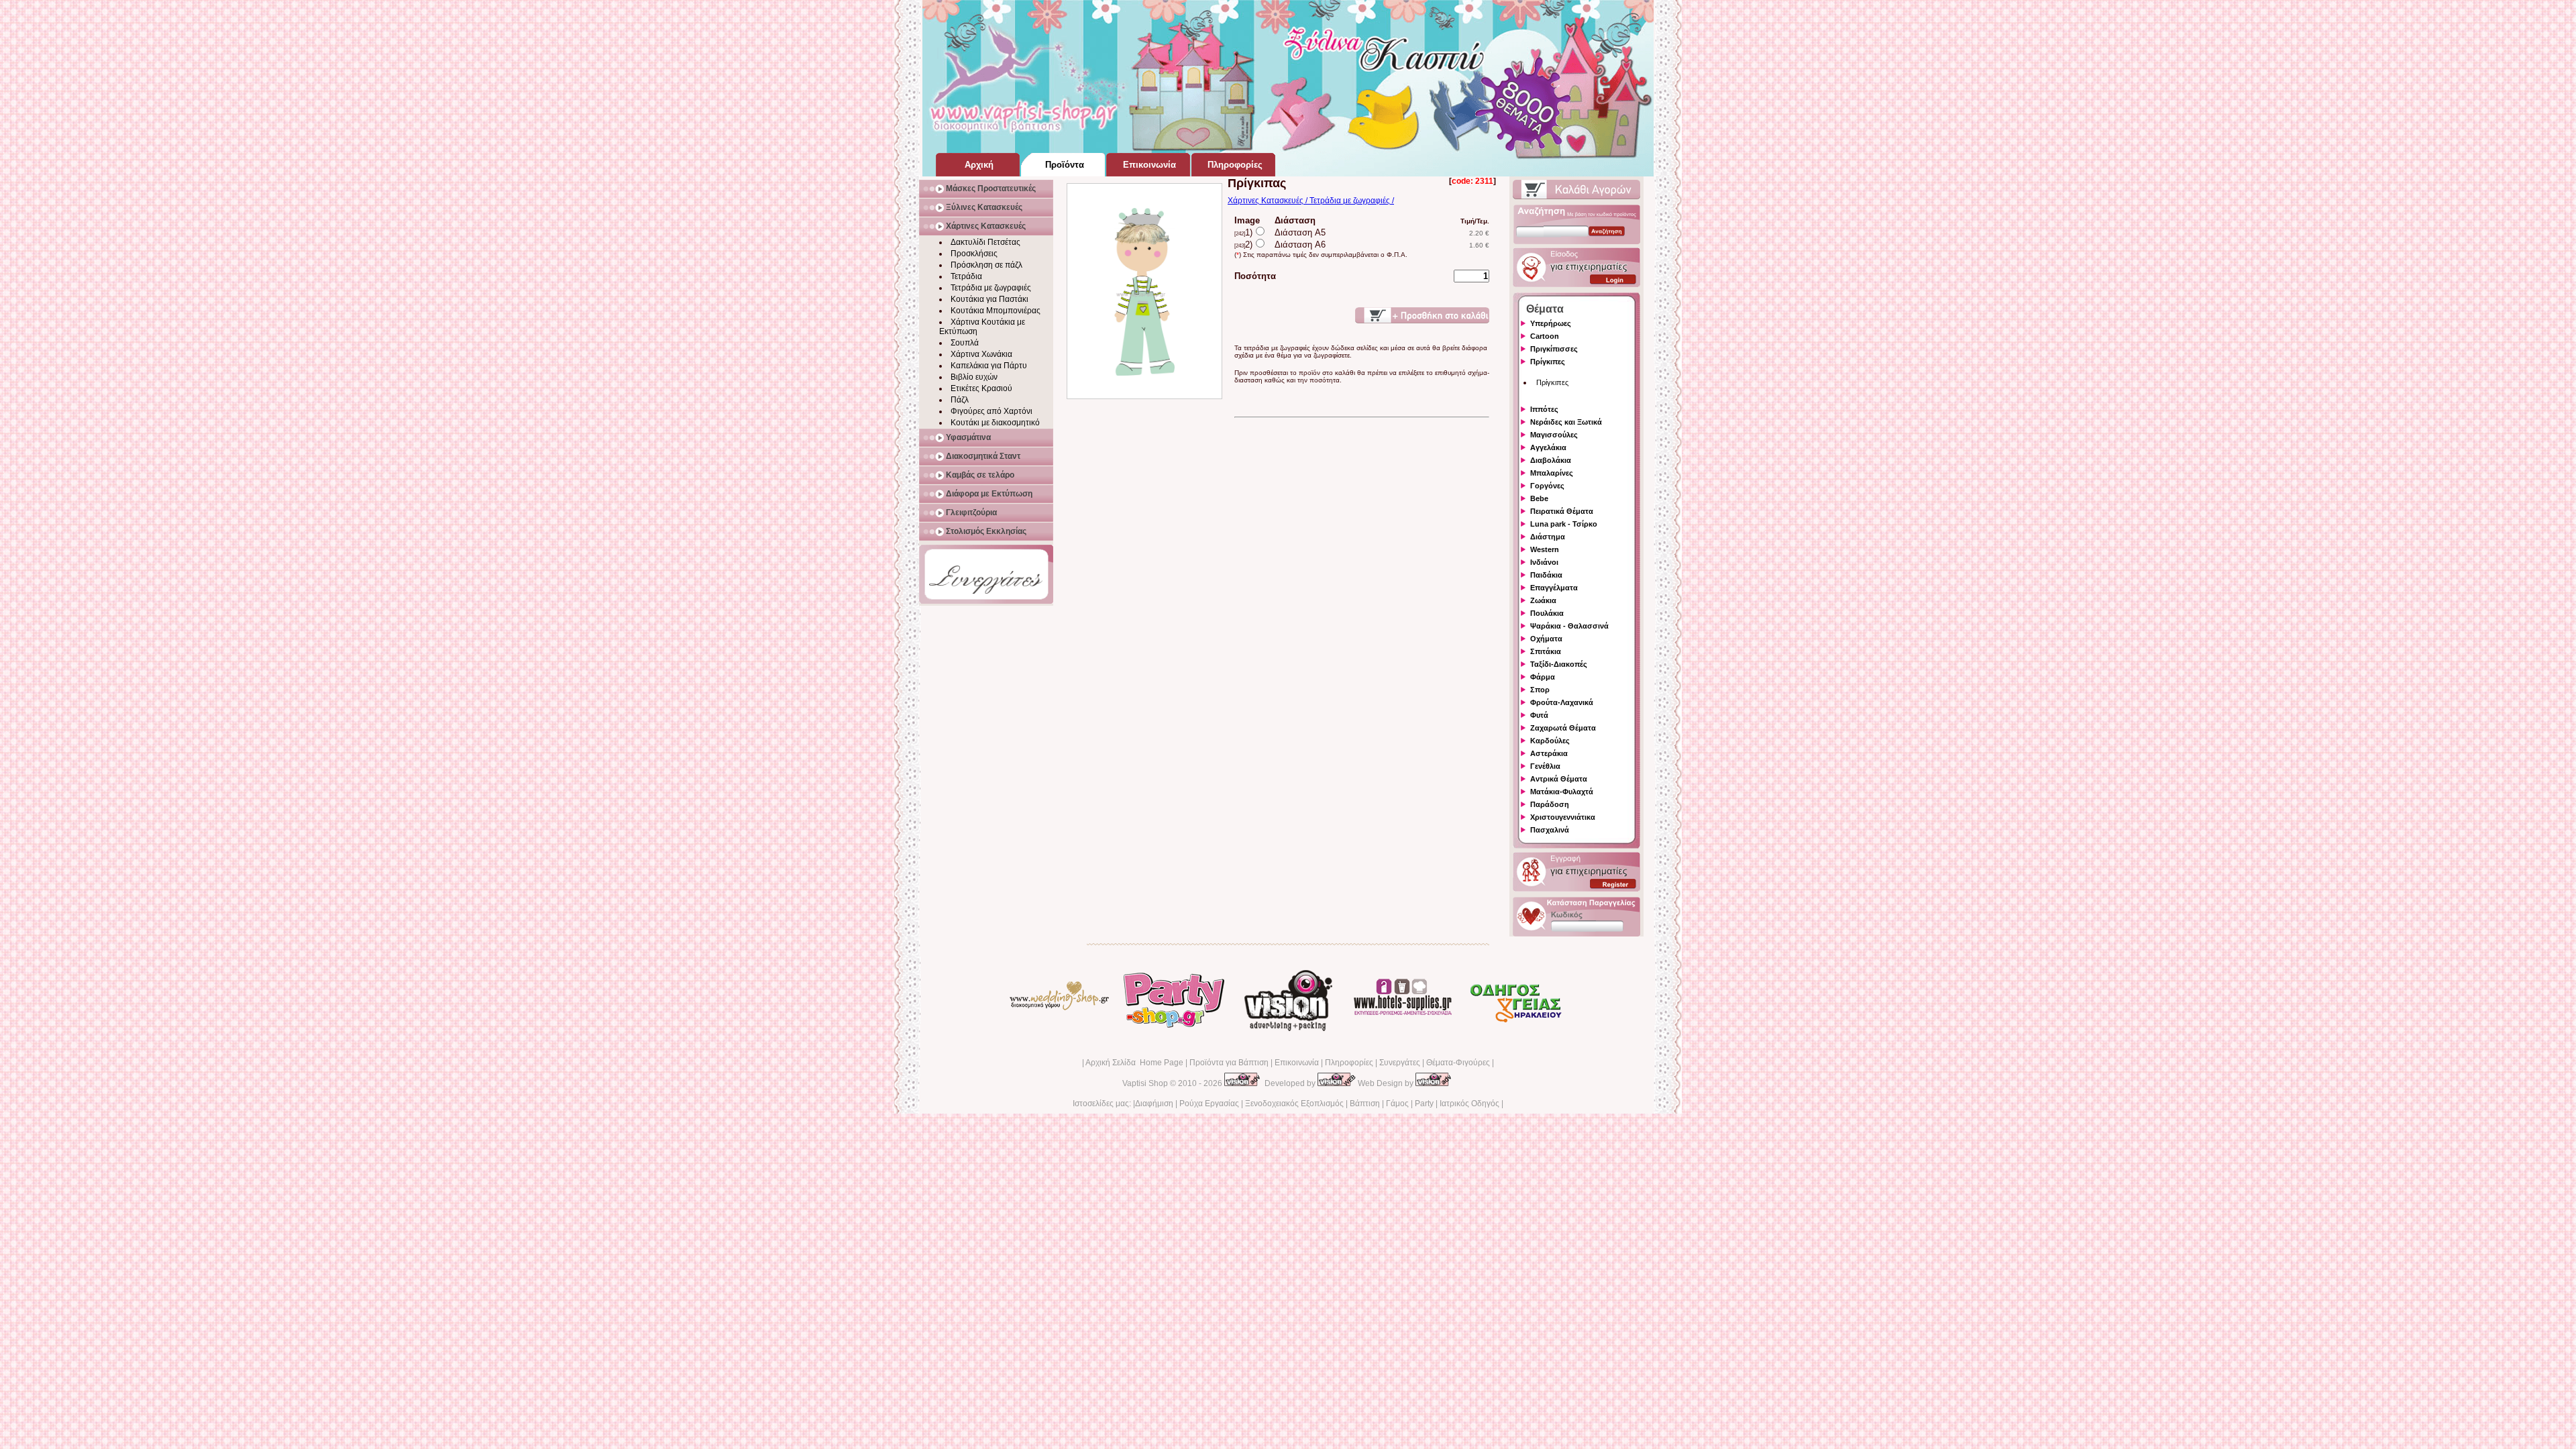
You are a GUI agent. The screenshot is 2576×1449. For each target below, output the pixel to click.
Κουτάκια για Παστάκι (989, 299)
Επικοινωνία (1297, 1063)
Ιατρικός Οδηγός (1469, 1104)
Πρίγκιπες (1552, 382)
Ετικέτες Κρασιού (981, 388)
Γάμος (1397, 1104)
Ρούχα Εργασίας (1209, 1104)
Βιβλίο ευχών (974, 377)
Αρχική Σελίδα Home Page (1134, 1063)
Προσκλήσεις (974, 254)
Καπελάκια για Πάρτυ (989, 366)
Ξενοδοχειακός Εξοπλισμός (1294, 1104)
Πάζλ (960, 400)
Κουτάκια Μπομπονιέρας (996, 311)
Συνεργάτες (1400, 1063)
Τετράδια (966, 276)
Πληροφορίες (1349, 1063)
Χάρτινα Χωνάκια (981, 354)
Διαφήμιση (1154, 1104)
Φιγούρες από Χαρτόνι (991, 411)
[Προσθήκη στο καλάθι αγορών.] (1422, 315)
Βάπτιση (1365, 1104)
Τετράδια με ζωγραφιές (991, 288)
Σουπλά (965, 343)
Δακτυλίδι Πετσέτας (985, 242)
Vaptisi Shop (1145, 1083)
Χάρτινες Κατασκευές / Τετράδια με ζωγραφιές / (1311, 201)
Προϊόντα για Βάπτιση (1229, 1063)
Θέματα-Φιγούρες (1458, 1063)
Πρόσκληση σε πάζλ (986, 265)
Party (1424, 1104)
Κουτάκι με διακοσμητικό (995, 423)
